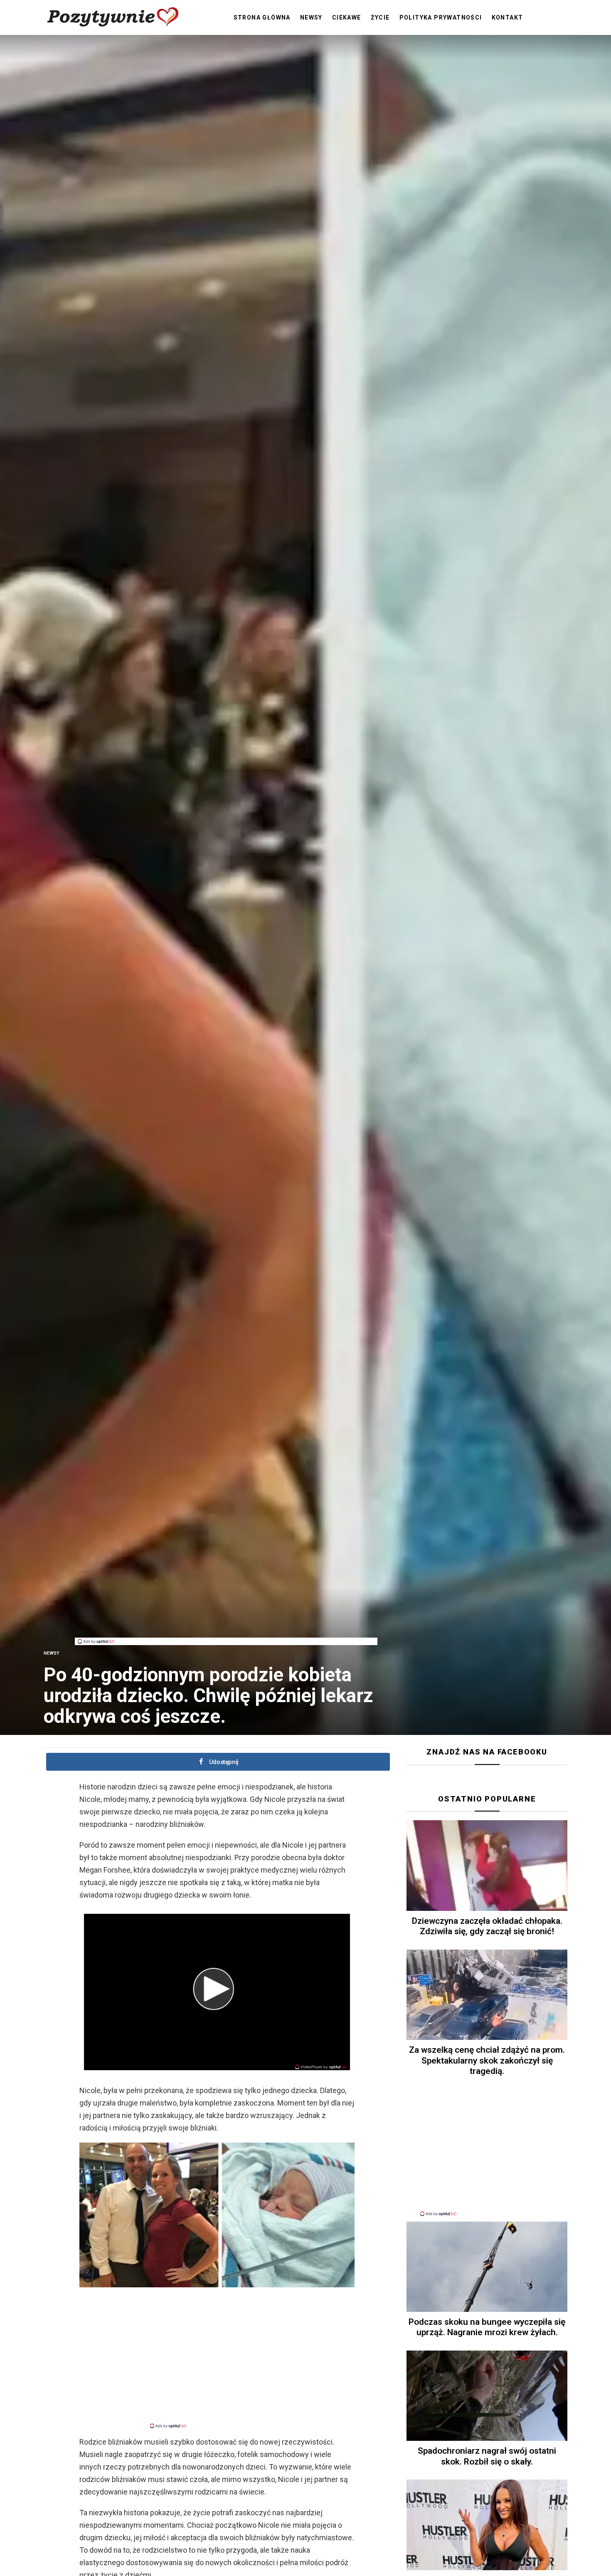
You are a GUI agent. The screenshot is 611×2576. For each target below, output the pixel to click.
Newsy (311, 17)
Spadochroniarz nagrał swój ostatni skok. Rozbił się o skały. (487, 2456)
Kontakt (508, 17)
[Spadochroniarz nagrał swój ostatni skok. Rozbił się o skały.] (487, 2396)
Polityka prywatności (441, 17)
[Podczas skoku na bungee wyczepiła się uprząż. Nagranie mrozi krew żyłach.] (487, 2267)
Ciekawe (347, 17)
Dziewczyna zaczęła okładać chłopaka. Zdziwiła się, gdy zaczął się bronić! (487, 1926)
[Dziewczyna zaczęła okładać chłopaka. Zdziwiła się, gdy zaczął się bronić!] (487, 1866)
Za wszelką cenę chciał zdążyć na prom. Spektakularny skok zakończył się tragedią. (487, 2060)
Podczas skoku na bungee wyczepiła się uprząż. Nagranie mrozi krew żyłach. (487, 2327)
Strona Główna (262, 17)
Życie (380, 17)
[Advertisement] (226, 1619)
